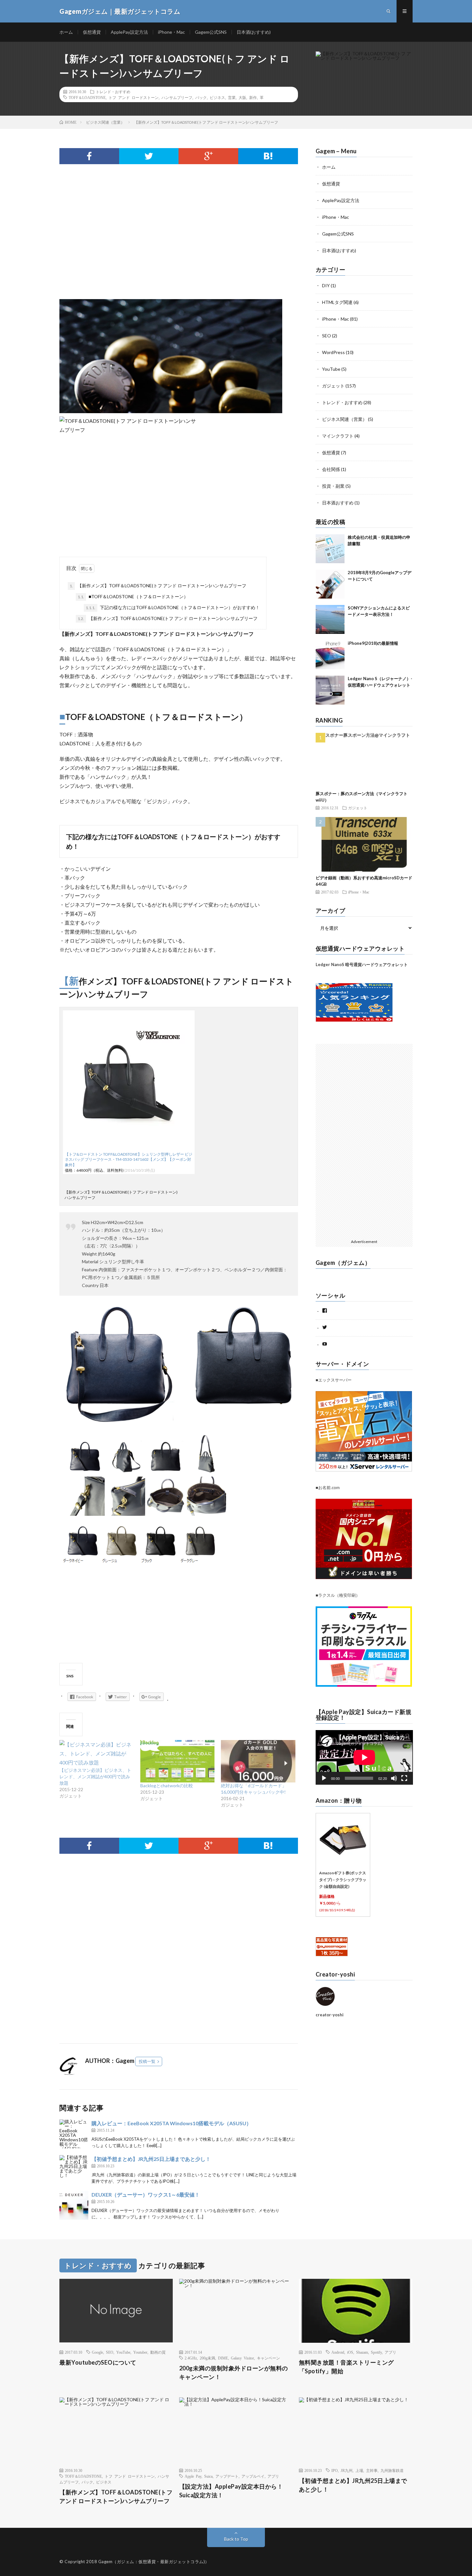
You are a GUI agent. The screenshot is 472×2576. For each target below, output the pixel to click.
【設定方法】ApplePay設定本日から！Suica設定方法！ (231, 2491)
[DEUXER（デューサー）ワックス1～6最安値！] (74, 2205)
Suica (208, 2476)
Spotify (376, 2352)
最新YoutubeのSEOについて (98, 2362)
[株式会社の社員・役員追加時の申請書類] (330, 549)
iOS (350, 2352)
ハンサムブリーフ (177, 97)
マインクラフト (338, 436)
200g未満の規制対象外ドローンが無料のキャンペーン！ (234, 2372)
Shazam (362, 2352)
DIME (223, 2358)
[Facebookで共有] (89, 156)
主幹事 (372, 2470)
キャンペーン (268, 2358)
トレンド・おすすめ (113, 92)
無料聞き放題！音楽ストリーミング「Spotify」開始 (346, 2367)
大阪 (242, 97)
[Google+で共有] (208, 156)
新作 (253, 97)
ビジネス (217, 97)
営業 (232, 97)
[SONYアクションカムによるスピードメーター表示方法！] (330, 619)
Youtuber (140, 2352)
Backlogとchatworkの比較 (167, 1785)
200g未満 (207, 2358)
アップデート (227, 2476)
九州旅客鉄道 (392, 2470)
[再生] (324, 1778)
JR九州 (347, 2470)
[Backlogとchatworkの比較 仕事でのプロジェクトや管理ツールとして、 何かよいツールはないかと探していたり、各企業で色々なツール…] (178, 1761)
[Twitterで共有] (149, 156)
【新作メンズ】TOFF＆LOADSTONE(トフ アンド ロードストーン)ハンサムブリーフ (158, 586)
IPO (335, 2470)
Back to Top (236, 2539)
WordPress (333, 352)
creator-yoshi (330, 2015)
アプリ (390, 2352)
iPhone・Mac (171, 32)
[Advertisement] (179, 248)
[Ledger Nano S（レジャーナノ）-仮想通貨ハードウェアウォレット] (330, 690)
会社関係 (331, 469)
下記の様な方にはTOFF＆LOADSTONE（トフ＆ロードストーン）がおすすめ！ (173, 607)
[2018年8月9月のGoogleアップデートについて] (330, 584)
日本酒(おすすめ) (254, 32)
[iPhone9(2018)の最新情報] (330, 655)
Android (338, 2352)
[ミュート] (394, 1778)
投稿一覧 (147, 2061)
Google (97, 2352)
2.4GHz (191, 2358)
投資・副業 (333, 486)
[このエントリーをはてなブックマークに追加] (268, 156)
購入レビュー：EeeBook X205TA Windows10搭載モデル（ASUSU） (171, 2123)
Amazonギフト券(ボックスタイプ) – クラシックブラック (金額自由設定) (343, 1880)
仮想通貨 (92, 32)
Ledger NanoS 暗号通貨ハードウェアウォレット (362, 964)
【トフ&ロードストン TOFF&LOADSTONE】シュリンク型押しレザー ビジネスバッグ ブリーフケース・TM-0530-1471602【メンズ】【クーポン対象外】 (129, 1160)
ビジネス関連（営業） (345, 419)
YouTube (331, 369)
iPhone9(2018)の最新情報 (373, 643)
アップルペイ (253, 2476)
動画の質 (158, 2352)
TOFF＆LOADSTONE (87, 97)
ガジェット (333, 386)
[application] (364, 1757)
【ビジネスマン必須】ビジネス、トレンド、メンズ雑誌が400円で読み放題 (95, 1777)
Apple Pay (193, 2476)
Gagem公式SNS (211, 32)
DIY (326, 285)
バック (201, 97)
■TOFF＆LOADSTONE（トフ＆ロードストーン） (133, 596)
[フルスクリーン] (404, 1778)
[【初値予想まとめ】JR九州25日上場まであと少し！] (74, 2170)
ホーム (66, 32)
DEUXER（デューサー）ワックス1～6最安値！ (146, 2194)
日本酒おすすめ (338, 503)
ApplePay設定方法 (129, 32)
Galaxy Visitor (242, 2358)
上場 (359, 2470)
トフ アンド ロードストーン (134, 97)
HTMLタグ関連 (337, 302)
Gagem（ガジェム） (343, 1263)
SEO (327, 336)
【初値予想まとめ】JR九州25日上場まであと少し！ (151, 2159)
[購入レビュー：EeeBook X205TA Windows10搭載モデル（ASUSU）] (74, 2134)
